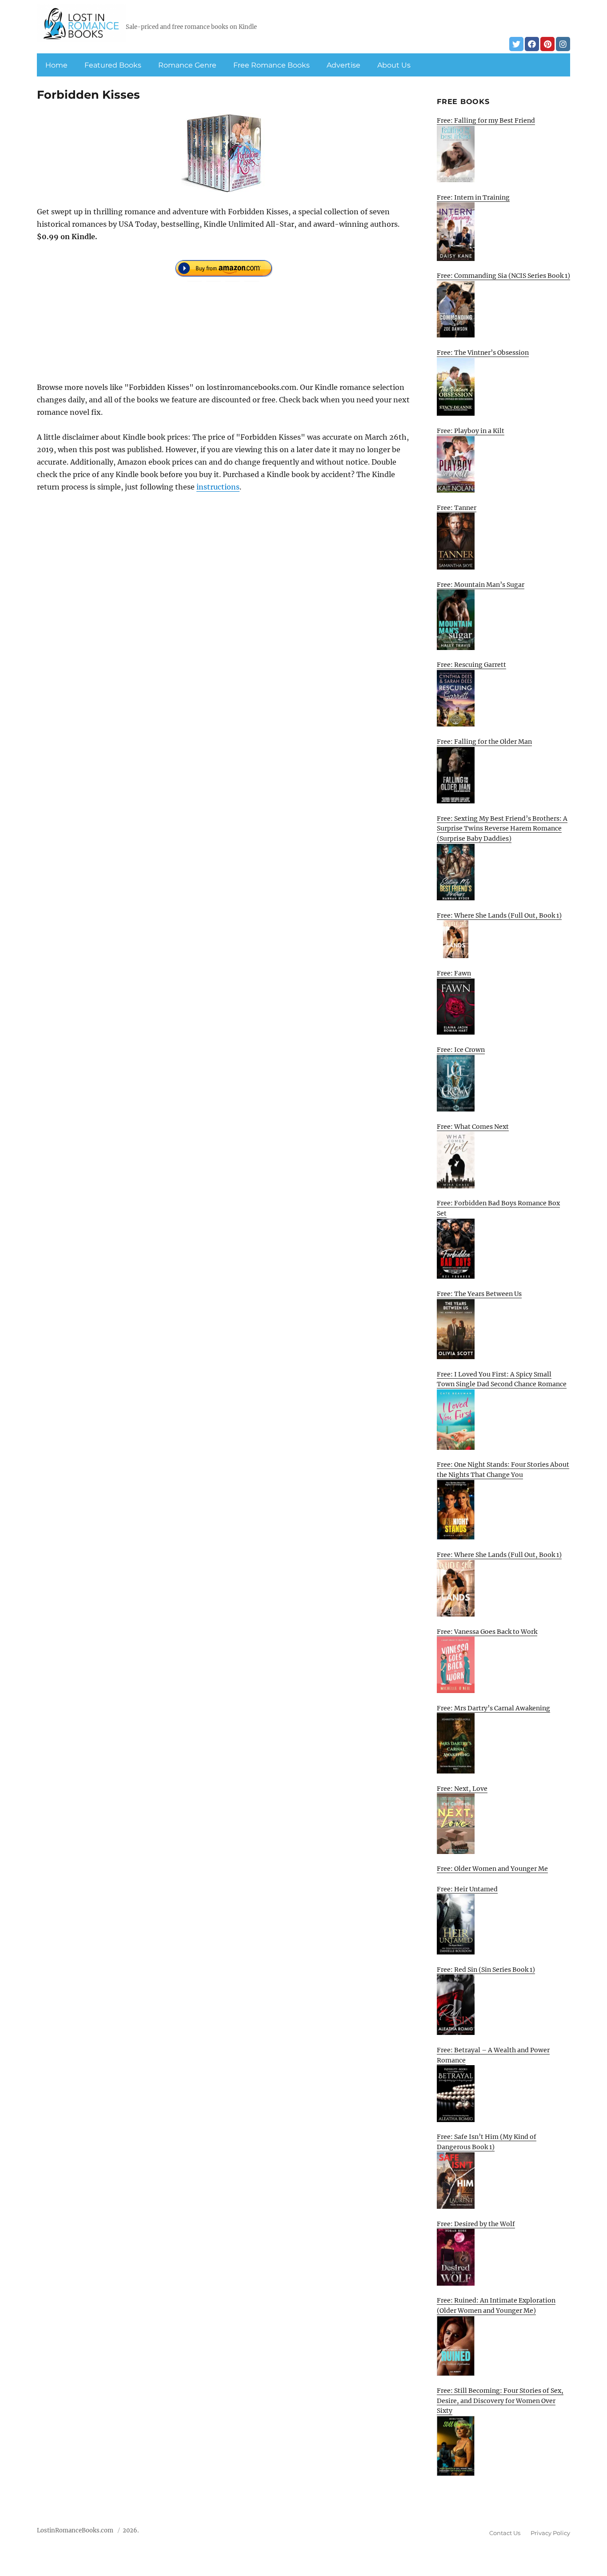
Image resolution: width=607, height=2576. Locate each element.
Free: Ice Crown (461, 1050)
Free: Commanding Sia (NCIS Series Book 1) (503, 276)
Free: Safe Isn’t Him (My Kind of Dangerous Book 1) (487, 2142)
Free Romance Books (272, 65)
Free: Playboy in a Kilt (471, 431)
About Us (394, 65)
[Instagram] (563, 44)
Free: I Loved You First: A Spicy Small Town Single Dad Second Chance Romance (502, 1379)
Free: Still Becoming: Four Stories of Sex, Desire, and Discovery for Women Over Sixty (500, 2401)
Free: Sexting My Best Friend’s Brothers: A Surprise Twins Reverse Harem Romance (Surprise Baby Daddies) (502, 829)
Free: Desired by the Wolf (476, 2224)
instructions (218, 487)
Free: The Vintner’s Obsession (483, 353)
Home (56, 65)
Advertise (343, 65)
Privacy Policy (550, 2533)
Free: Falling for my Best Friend (486, 120)
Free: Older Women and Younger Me (492, 1869)
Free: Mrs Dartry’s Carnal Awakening (493, 1708)
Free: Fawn (454, 973)
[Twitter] (516, 44)
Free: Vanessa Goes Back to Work (487, 1632)
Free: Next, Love (462, 1789)
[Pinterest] (547, 44)
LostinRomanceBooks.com (75, 2530)
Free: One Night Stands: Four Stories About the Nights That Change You (503, 1470)
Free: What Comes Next (473, 1127)
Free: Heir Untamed (467, 1889)
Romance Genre (187, 65)
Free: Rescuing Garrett (471, 665)
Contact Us (505, 2533)
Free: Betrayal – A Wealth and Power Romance (493, 2055)
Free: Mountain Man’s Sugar (481, 585)
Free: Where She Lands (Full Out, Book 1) (499, 915)
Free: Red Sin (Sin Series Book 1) (486, 1970)
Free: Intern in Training (473, 197)
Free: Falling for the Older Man (484, 742)
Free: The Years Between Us (479, 1294)
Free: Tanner (457, 508)
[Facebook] (532, 44)
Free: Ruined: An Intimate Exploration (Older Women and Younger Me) (496, 2305)
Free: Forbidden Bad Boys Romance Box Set (498, 1208)
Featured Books (113, 65)
